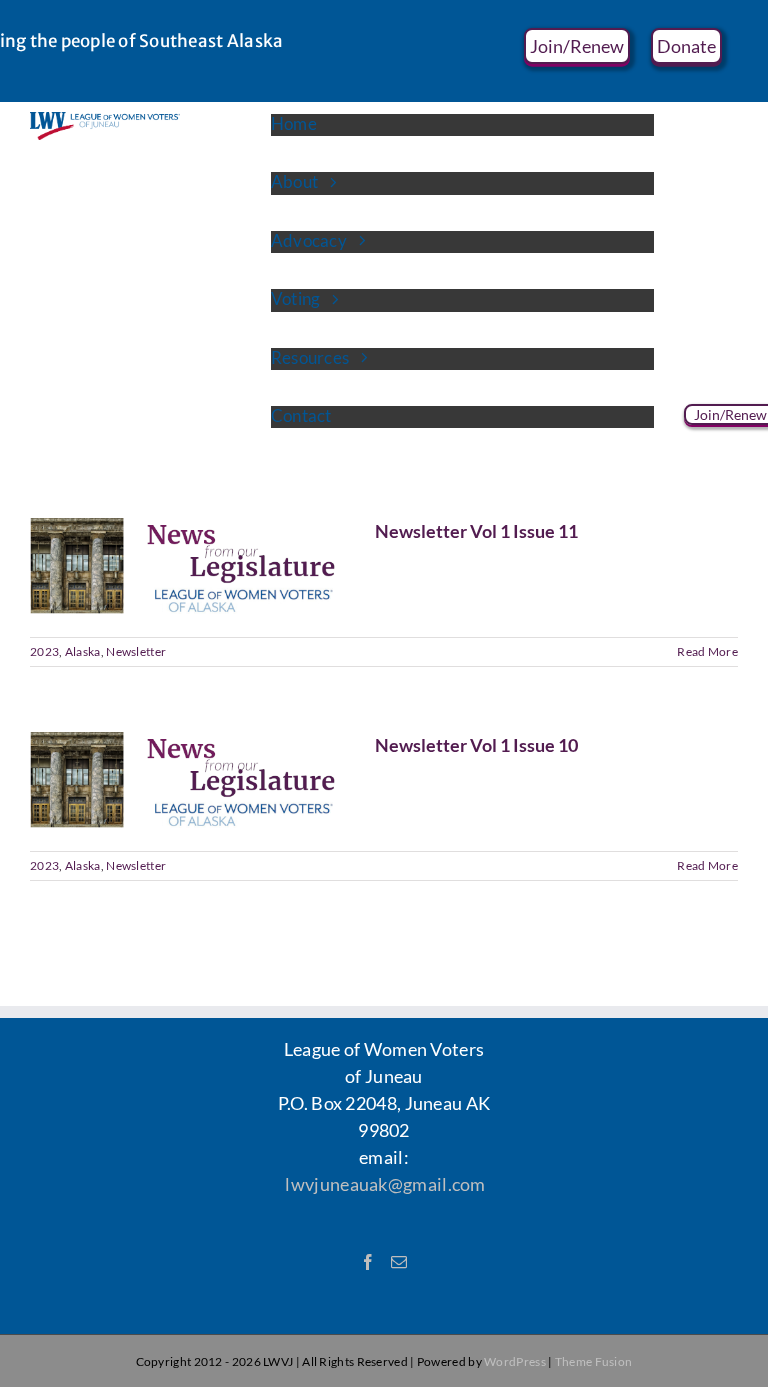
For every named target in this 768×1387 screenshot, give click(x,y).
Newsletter (136, 651)
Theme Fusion (594, 1361)
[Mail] (399, 1262)
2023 (44, 651)
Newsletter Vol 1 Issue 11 (476, 531)
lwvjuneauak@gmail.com (385, 1184)
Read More (707, 651)
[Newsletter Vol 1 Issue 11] (190, 566)
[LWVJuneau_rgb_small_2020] (105, 121)
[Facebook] (368, 1262)
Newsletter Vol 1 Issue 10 (476, 745)
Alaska (83, 651)
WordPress (515, 1361)
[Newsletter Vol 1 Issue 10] (190, 780)
